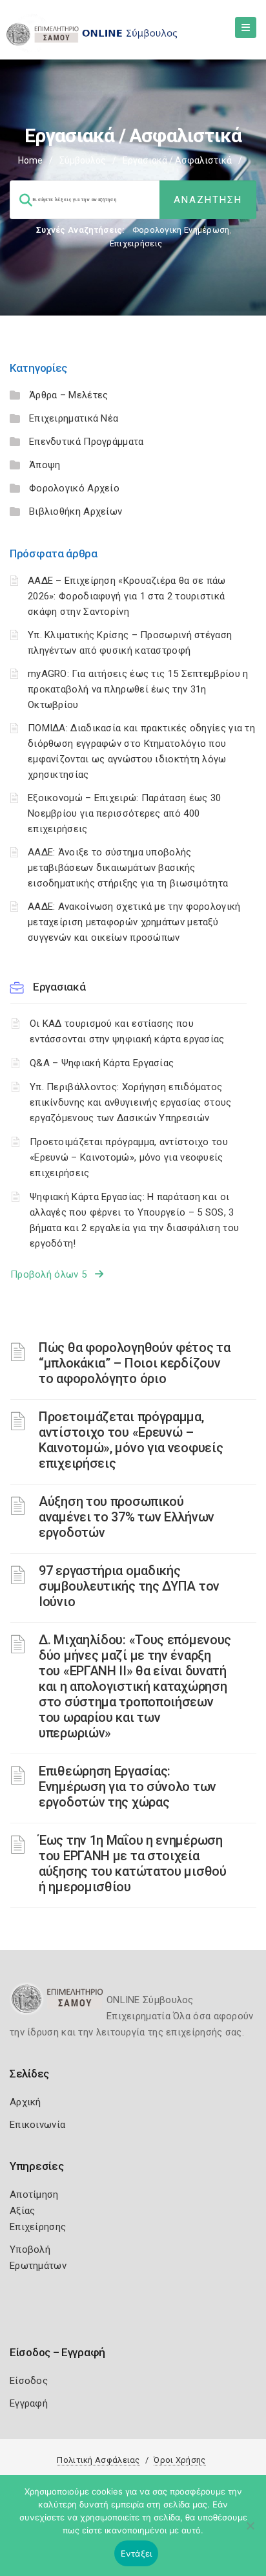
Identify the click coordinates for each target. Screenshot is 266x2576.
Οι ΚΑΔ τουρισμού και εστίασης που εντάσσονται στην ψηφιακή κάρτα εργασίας (127, 1031)
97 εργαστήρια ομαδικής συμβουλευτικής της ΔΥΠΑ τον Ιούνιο (129, 1586)
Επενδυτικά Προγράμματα (87, 442)
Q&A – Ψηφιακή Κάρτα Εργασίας (102, 1063)
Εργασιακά (59, 987)
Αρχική (26, 2102)
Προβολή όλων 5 (53, 1274)
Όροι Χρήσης (179, 2460)
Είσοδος (29, 2381)
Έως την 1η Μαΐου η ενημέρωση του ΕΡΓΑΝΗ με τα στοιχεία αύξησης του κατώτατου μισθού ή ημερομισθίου (133, 1863)
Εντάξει (137, 2553)
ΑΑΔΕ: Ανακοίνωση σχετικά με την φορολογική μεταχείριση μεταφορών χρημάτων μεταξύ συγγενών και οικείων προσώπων (134, 922)
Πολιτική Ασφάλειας (98, 2460)
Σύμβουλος (83, 160)
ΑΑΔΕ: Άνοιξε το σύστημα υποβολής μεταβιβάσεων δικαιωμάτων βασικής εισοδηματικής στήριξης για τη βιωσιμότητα (128, 868)
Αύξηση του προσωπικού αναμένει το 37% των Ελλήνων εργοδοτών (127, 1517)
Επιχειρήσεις (136, 243)
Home (30, 160)
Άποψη (45, 465)
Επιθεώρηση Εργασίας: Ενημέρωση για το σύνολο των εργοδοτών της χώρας (128, 1787)
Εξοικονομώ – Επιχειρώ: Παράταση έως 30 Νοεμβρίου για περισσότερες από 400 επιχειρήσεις (124, 813)
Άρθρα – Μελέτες (69, 395)
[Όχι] (250, 2532)
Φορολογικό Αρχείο (74, 488)
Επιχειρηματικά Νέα (74, 418)
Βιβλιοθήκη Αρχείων (76, 511)
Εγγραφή (29, 2403)
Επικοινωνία (37, 2125)
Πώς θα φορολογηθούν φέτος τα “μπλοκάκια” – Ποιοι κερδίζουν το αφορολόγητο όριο (135, 1363)
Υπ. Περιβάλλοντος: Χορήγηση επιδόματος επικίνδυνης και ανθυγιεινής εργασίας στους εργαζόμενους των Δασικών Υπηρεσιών (131, 1102)
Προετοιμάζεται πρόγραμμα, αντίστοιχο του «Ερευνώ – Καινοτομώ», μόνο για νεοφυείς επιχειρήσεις (129, 1157)
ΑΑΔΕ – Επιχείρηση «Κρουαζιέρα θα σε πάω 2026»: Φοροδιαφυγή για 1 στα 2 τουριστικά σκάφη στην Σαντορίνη (127, 596)
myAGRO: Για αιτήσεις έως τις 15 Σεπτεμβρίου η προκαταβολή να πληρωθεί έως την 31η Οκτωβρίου (138, 689)
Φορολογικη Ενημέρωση (181, 230)
